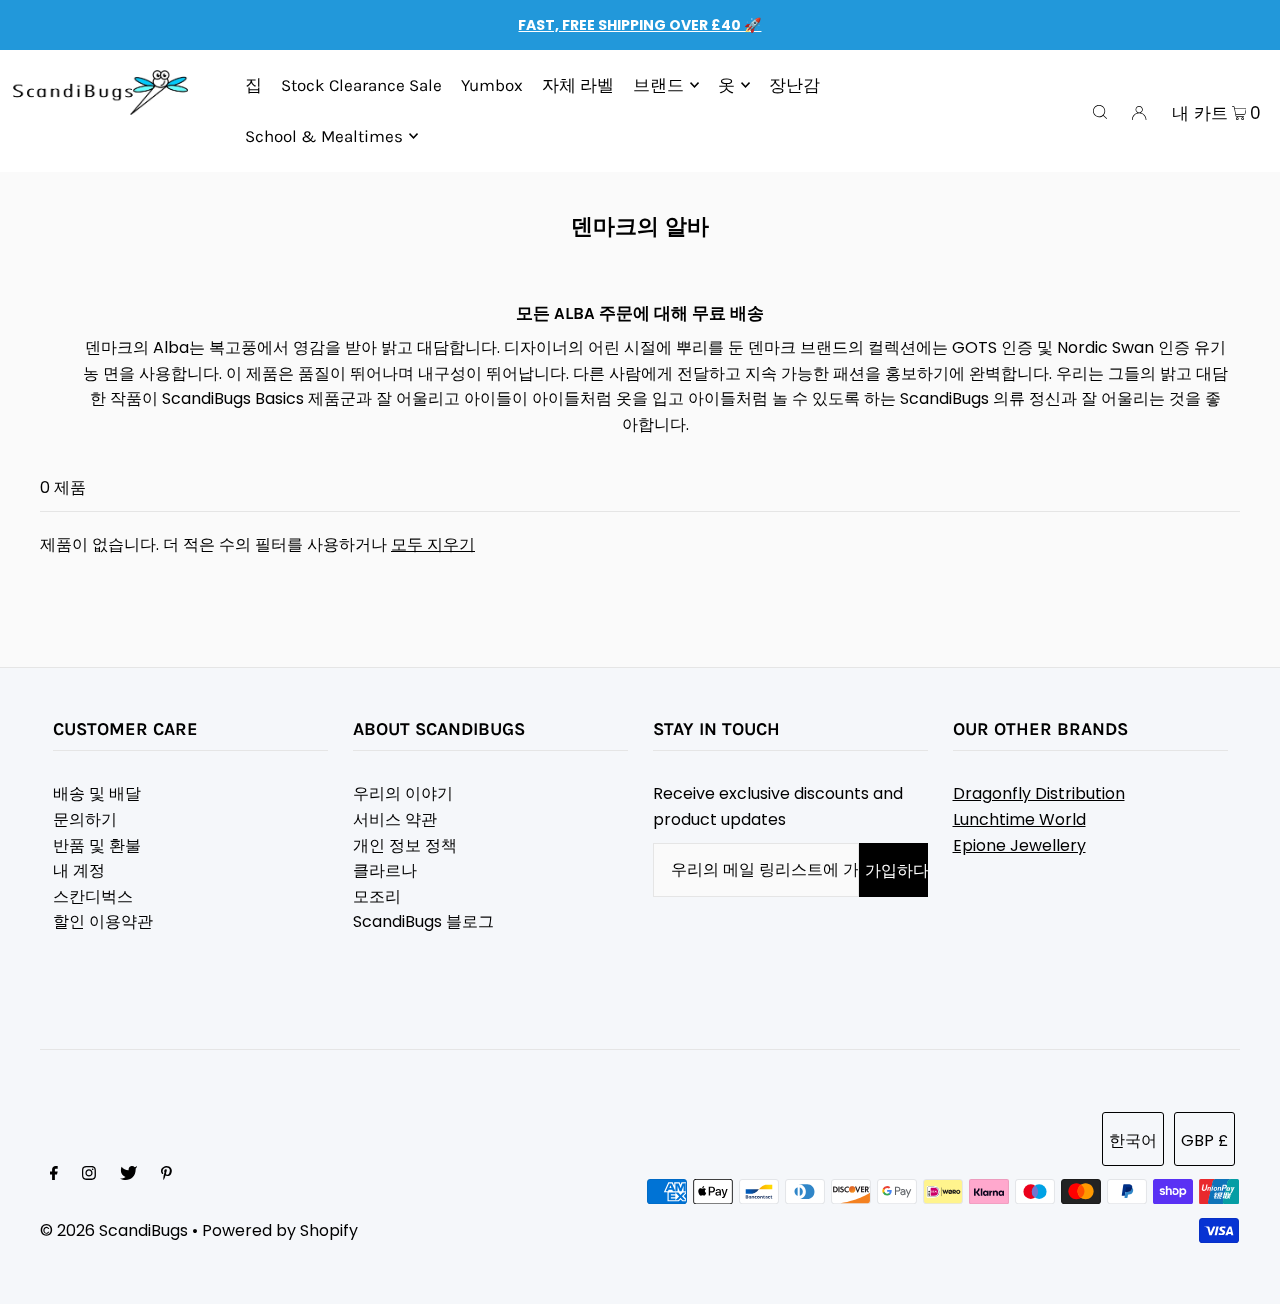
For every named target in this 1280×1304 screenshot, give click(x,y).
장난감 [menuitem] (794, 85)
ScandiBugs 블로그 (423, 921)
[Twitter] (128, 1175)
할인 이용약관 (103, 921)
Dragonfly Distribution (1039, 793)
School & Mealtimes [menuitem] (324, 136)
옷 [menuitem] (726, 85)
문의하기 (85, 819)
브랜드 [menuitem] (658, 85)
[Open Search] (1100, 111)
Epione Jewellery (1019, 845)
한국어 (1133, 1140)
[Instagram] (89, 1175)
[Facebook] (54, 1175)
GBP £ (1204, 1140)
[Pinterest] (166, 1175)
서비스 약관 (395, 819)
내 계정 (79, 870)
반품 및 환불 (97, 845)
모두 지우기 (433, 544)
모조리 (377, 896)
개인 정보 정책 (405, 845)
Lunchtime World (1019, 819)
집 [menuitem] (253, 85)
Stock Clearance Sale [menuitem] (361, 85)
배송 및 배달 (97, 793)
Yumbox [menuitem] (492, 85)
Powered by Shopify (280, 1230)
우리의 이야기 (403, 793)
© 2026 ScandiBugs (114, 1230)
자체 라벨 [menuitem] (578, 85)
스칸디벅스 (93, 896)
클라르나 (385, 870)
